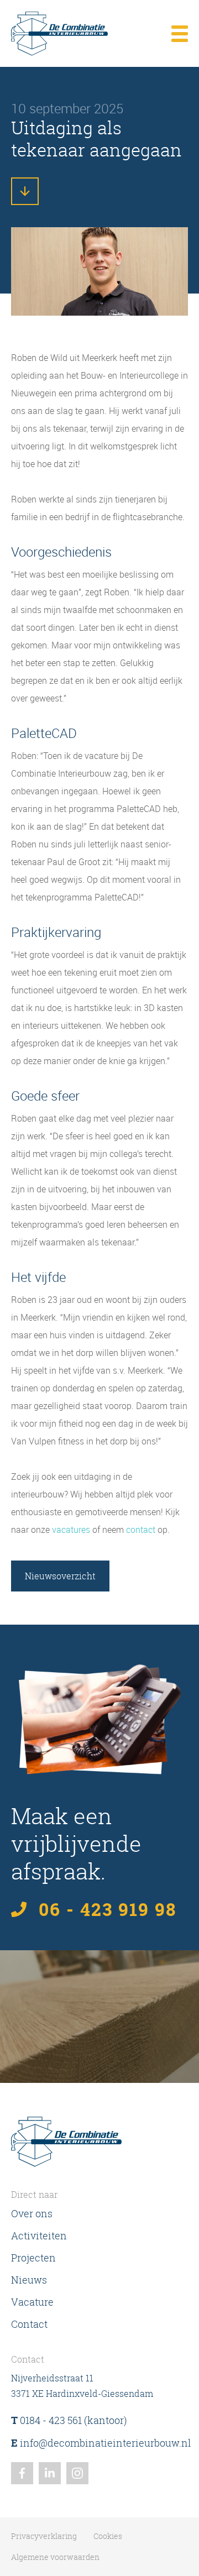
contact (141, 1530)
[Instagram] (77, 2473)
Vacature (32, 2302)
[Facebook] (22, 2473)
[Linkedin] (50, 2473)
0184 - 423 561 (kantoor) (69, 2420)
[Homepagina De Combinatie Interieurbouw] (59, 33)
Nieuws (29, 2280)
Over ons (32, 2213)
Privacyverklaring (44, 2536)
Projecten (33, 2258)
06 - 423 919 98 (108, 1909)
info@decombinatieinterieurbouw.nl (101, 2443)
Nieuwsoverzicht (60, 1576)
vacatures (71, 1530)
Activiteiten (39, 2235)
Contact (29, 2324)
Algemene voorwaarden (55, 2557)
